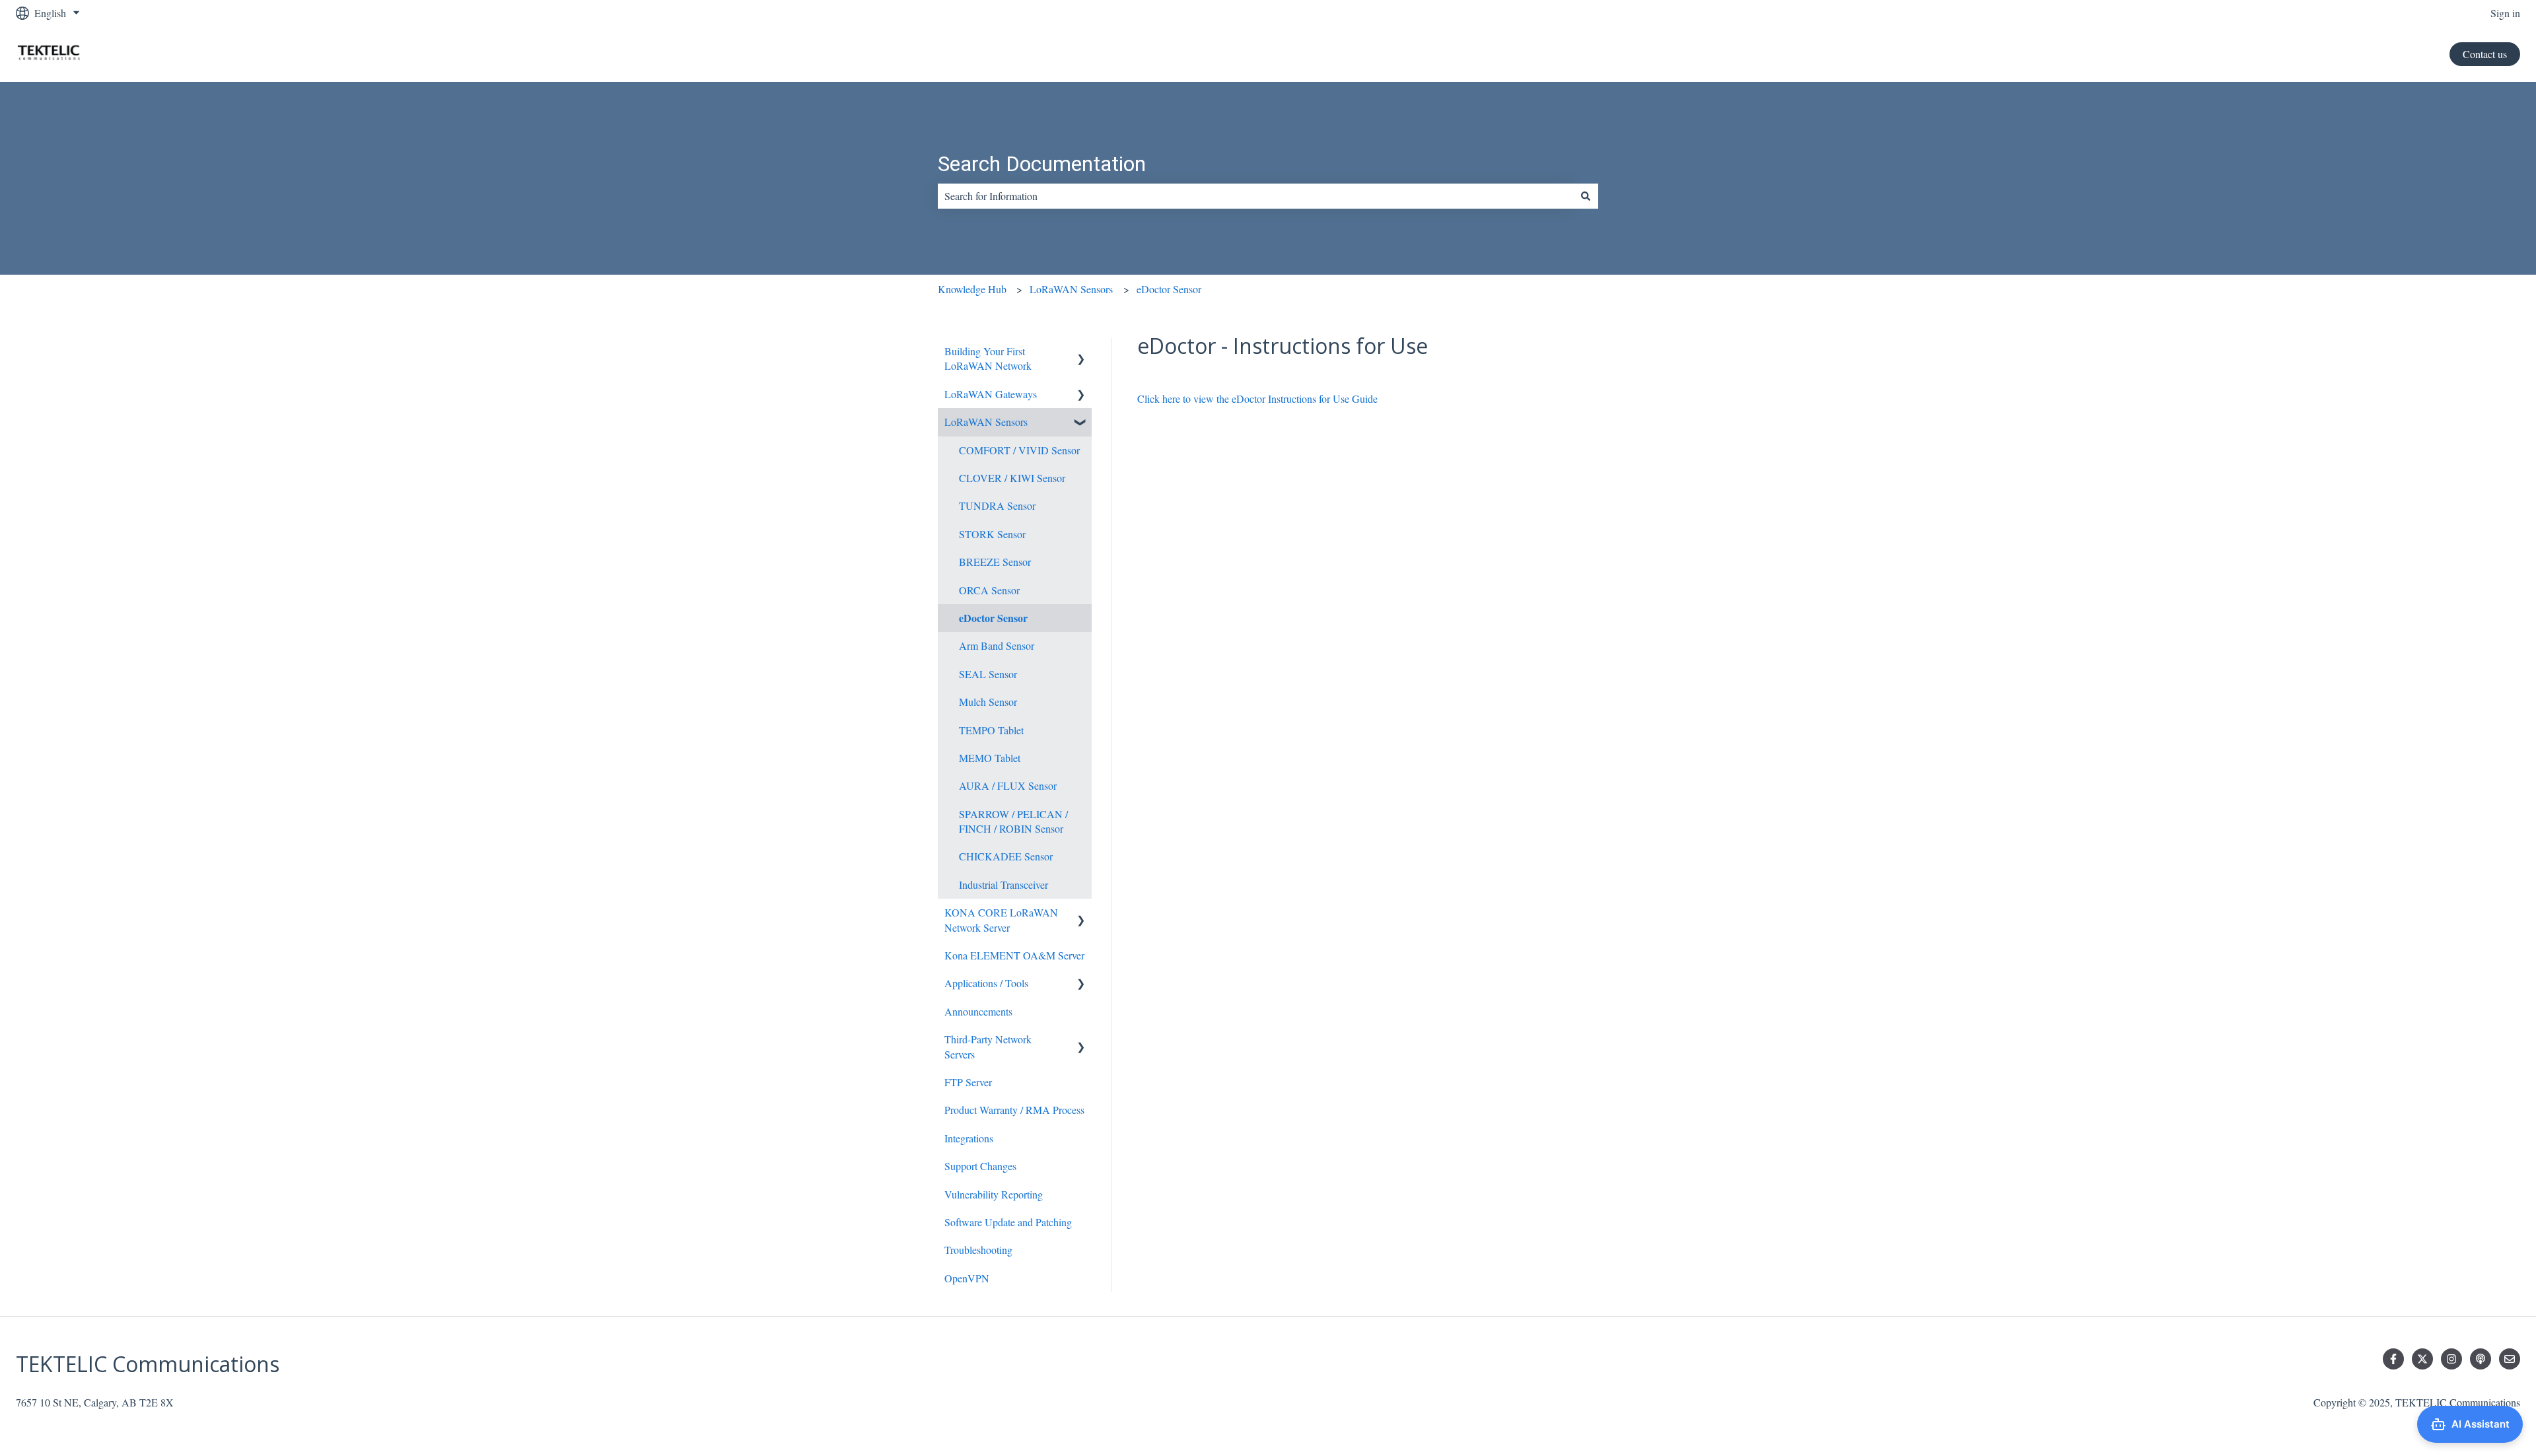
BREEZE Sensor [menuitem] (995, 562)
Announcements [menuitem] (978, 1011)
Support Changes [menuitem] (980, 1166)
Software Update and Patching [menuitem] (1008, 1222)
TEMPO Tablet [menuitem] (991, 730)
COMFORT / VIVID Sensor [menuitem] (1019, 450)
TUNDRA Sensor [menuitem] (997, 505)
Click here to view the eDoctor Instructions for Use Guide (1257, 399)
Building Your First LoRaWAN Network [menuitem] (988, 358)
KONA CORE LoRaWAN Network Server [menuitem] (1001, 919)
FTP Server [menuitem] (968, 1082)
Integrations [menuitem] (969, 1138)
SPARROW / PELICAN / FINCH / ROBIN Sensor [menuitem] (1013, 821)
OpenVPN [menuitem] (967, 1278)
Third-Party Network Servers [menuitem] (988, 1046)
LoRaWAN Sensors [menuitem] (986, 422)
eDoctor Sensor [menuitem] (993, 618)
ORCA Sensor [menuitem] (989, 590)
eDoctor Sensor (1169, 289)
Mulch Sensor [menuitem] (988, 702)
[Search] (1586, 196)
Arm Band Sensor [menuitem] (997, 645)
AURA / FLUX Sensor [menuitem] (1008, 785)
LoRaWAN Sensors (1071, 289)
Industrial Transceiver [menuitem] (1004, 884)
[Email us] (2510, 1359)
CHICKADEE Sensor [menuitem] (1006, 856)
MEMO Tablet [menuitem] (990, 758)
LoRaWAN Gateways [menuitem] (991, 394)
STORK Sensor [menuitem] (992, 534)
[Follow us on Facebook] (2393, 1359)
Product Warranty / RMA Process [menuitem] (1014, 1110)
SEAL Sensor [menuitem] (988, 674)
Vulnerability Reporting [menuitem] (994, 1194)
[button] (1081, 352)
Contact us (2485, 54)
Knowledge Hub (972, 289)
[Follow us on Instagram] (2451, 1359)
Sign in (2505, 13)
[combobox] (1255, 196)
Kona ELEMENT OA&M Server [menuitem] (1014, 955)
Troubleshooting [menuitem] (978, 1250)
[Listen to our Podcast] (2481, 1359)
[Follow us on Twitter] (2422, 1359)
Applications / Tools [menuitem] (986, 983)
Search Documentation (1042, 164)
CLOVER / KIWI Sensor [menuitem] (1012, 478)
